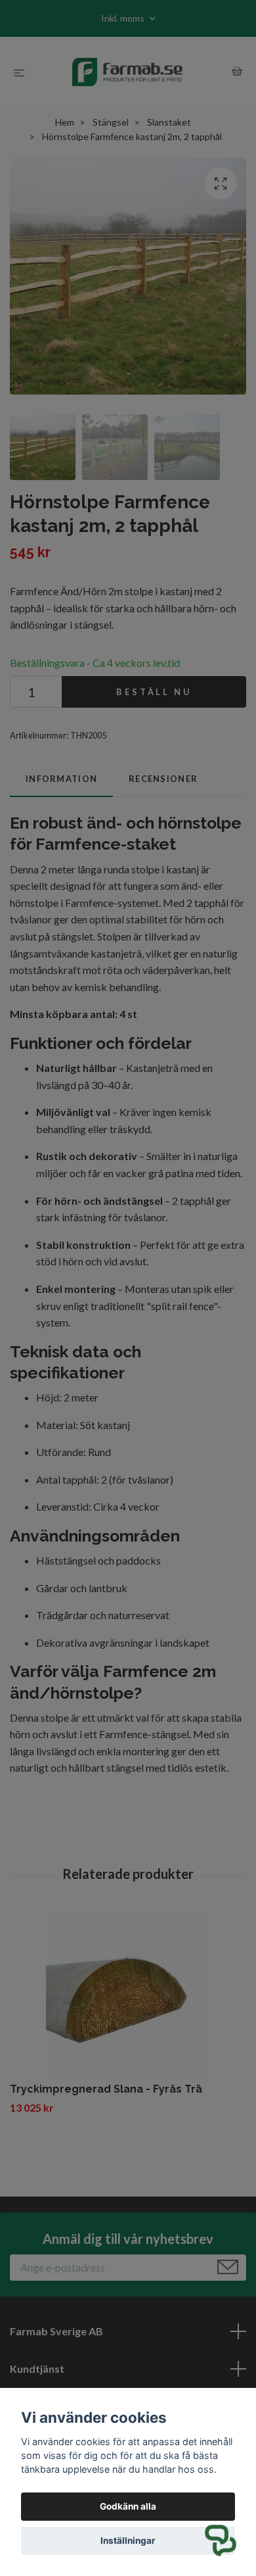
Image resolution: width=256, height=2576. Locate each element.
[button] (221, 2540)
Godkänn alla (128, 2506)
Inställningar (128, 2540)
